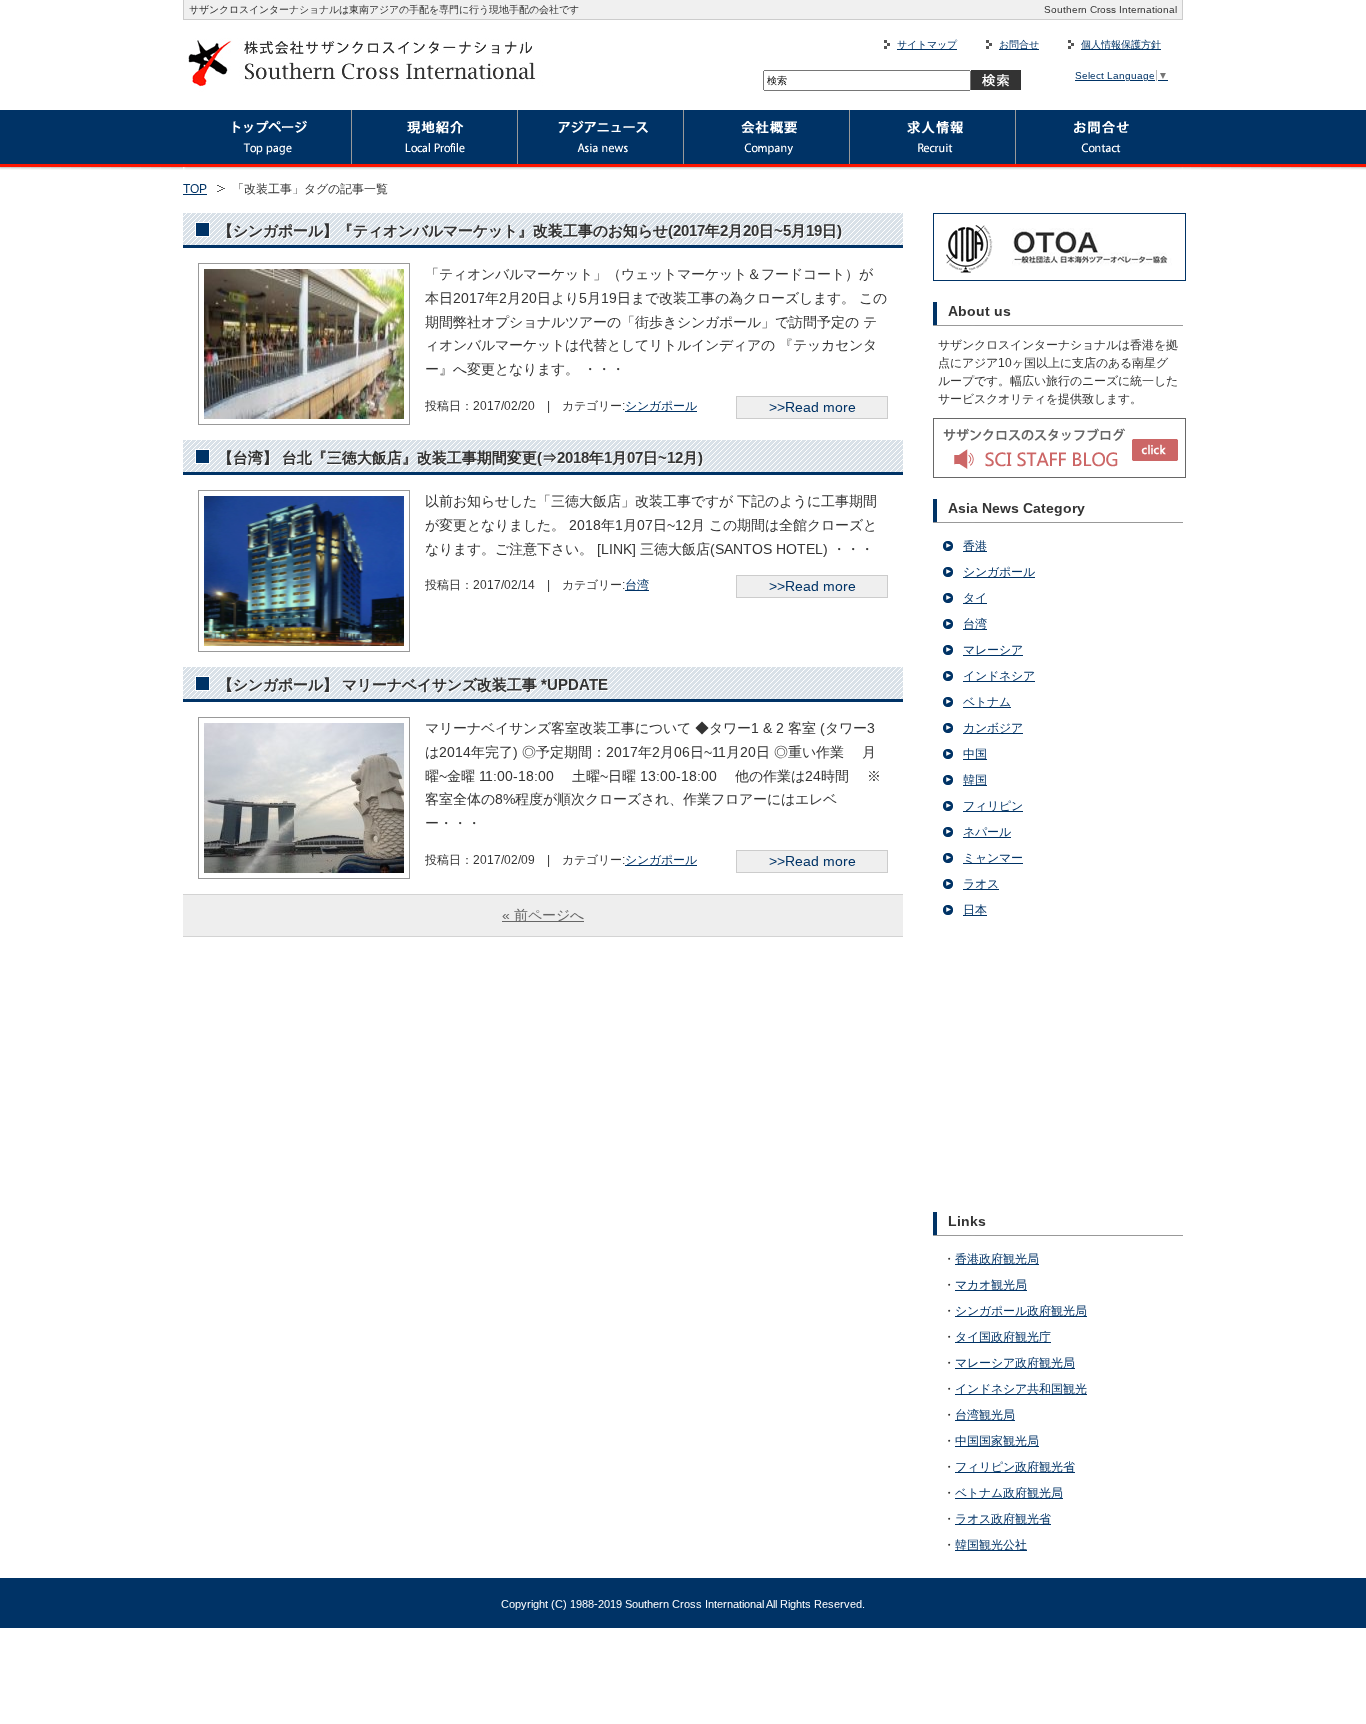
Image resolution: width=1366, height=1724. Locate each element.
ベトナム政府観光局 (1009, 1493)
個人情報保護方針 (1121, 44)
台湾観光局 (985, 1415)
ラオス (981, 884)
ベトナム (987, 702)
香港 (975, 546)
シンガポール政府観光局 (1021, 1311)
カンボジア (993, 728)
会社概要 (767, 140)
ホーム (267, 140)
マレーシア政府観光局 (1015, 1363)
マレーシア (993, 650)
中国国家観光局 (997, 1441)
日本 (975, 910)
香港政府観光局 (997, 1259)
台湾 (637, 585)
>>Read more (812, 407)
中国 (975, 754)
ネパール (987, 832)
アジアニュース (601, 140)
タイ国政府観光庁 (1003, 1337)
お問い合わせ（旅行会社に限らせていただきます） (1099, 140)
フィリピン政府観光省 (1015, 1467)
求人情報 (933, 140)
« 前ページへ (543, 915)
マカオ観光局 (991, 1285)
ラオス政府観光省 (1003, 1519)
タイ (975, 598)
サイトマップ (927, 44)
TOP (195, 189)
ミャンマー (993, 858)
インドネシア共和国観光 (1021, 1389)
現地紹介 (435, 140)
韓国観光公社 (991, 1545)
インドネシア (999, 676)
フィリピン (993, 806)
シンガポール (661, 406)
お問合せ (1019, 44)
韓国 (975, 780)
